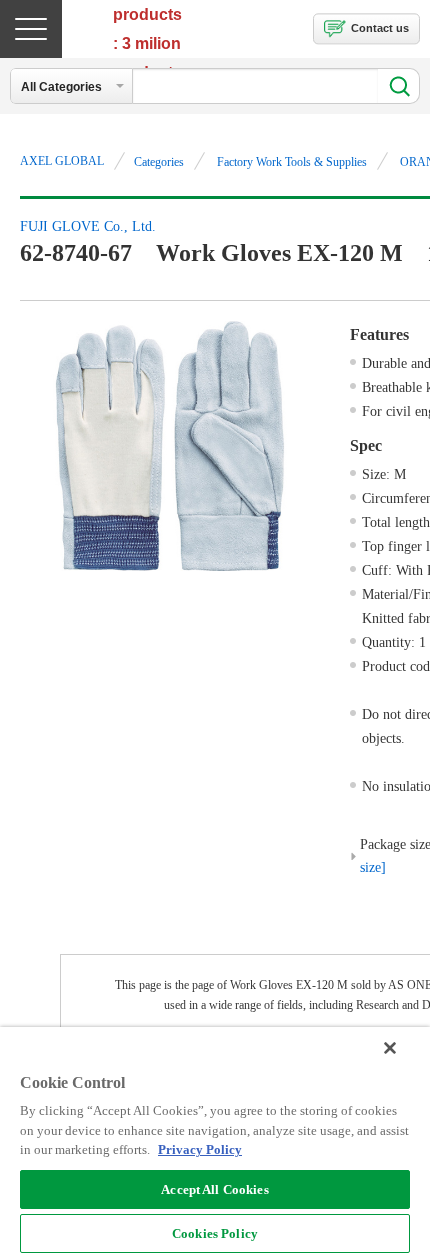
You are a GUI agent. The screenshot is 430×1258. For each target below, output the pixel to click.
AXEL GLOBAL (62, 161)
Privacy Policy (200, 1149)
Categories (159, 162)
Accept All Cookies (214, 1189)
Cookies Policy (215, 1233)
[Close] (390, 1048)
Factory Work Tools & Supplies (292, 162)
